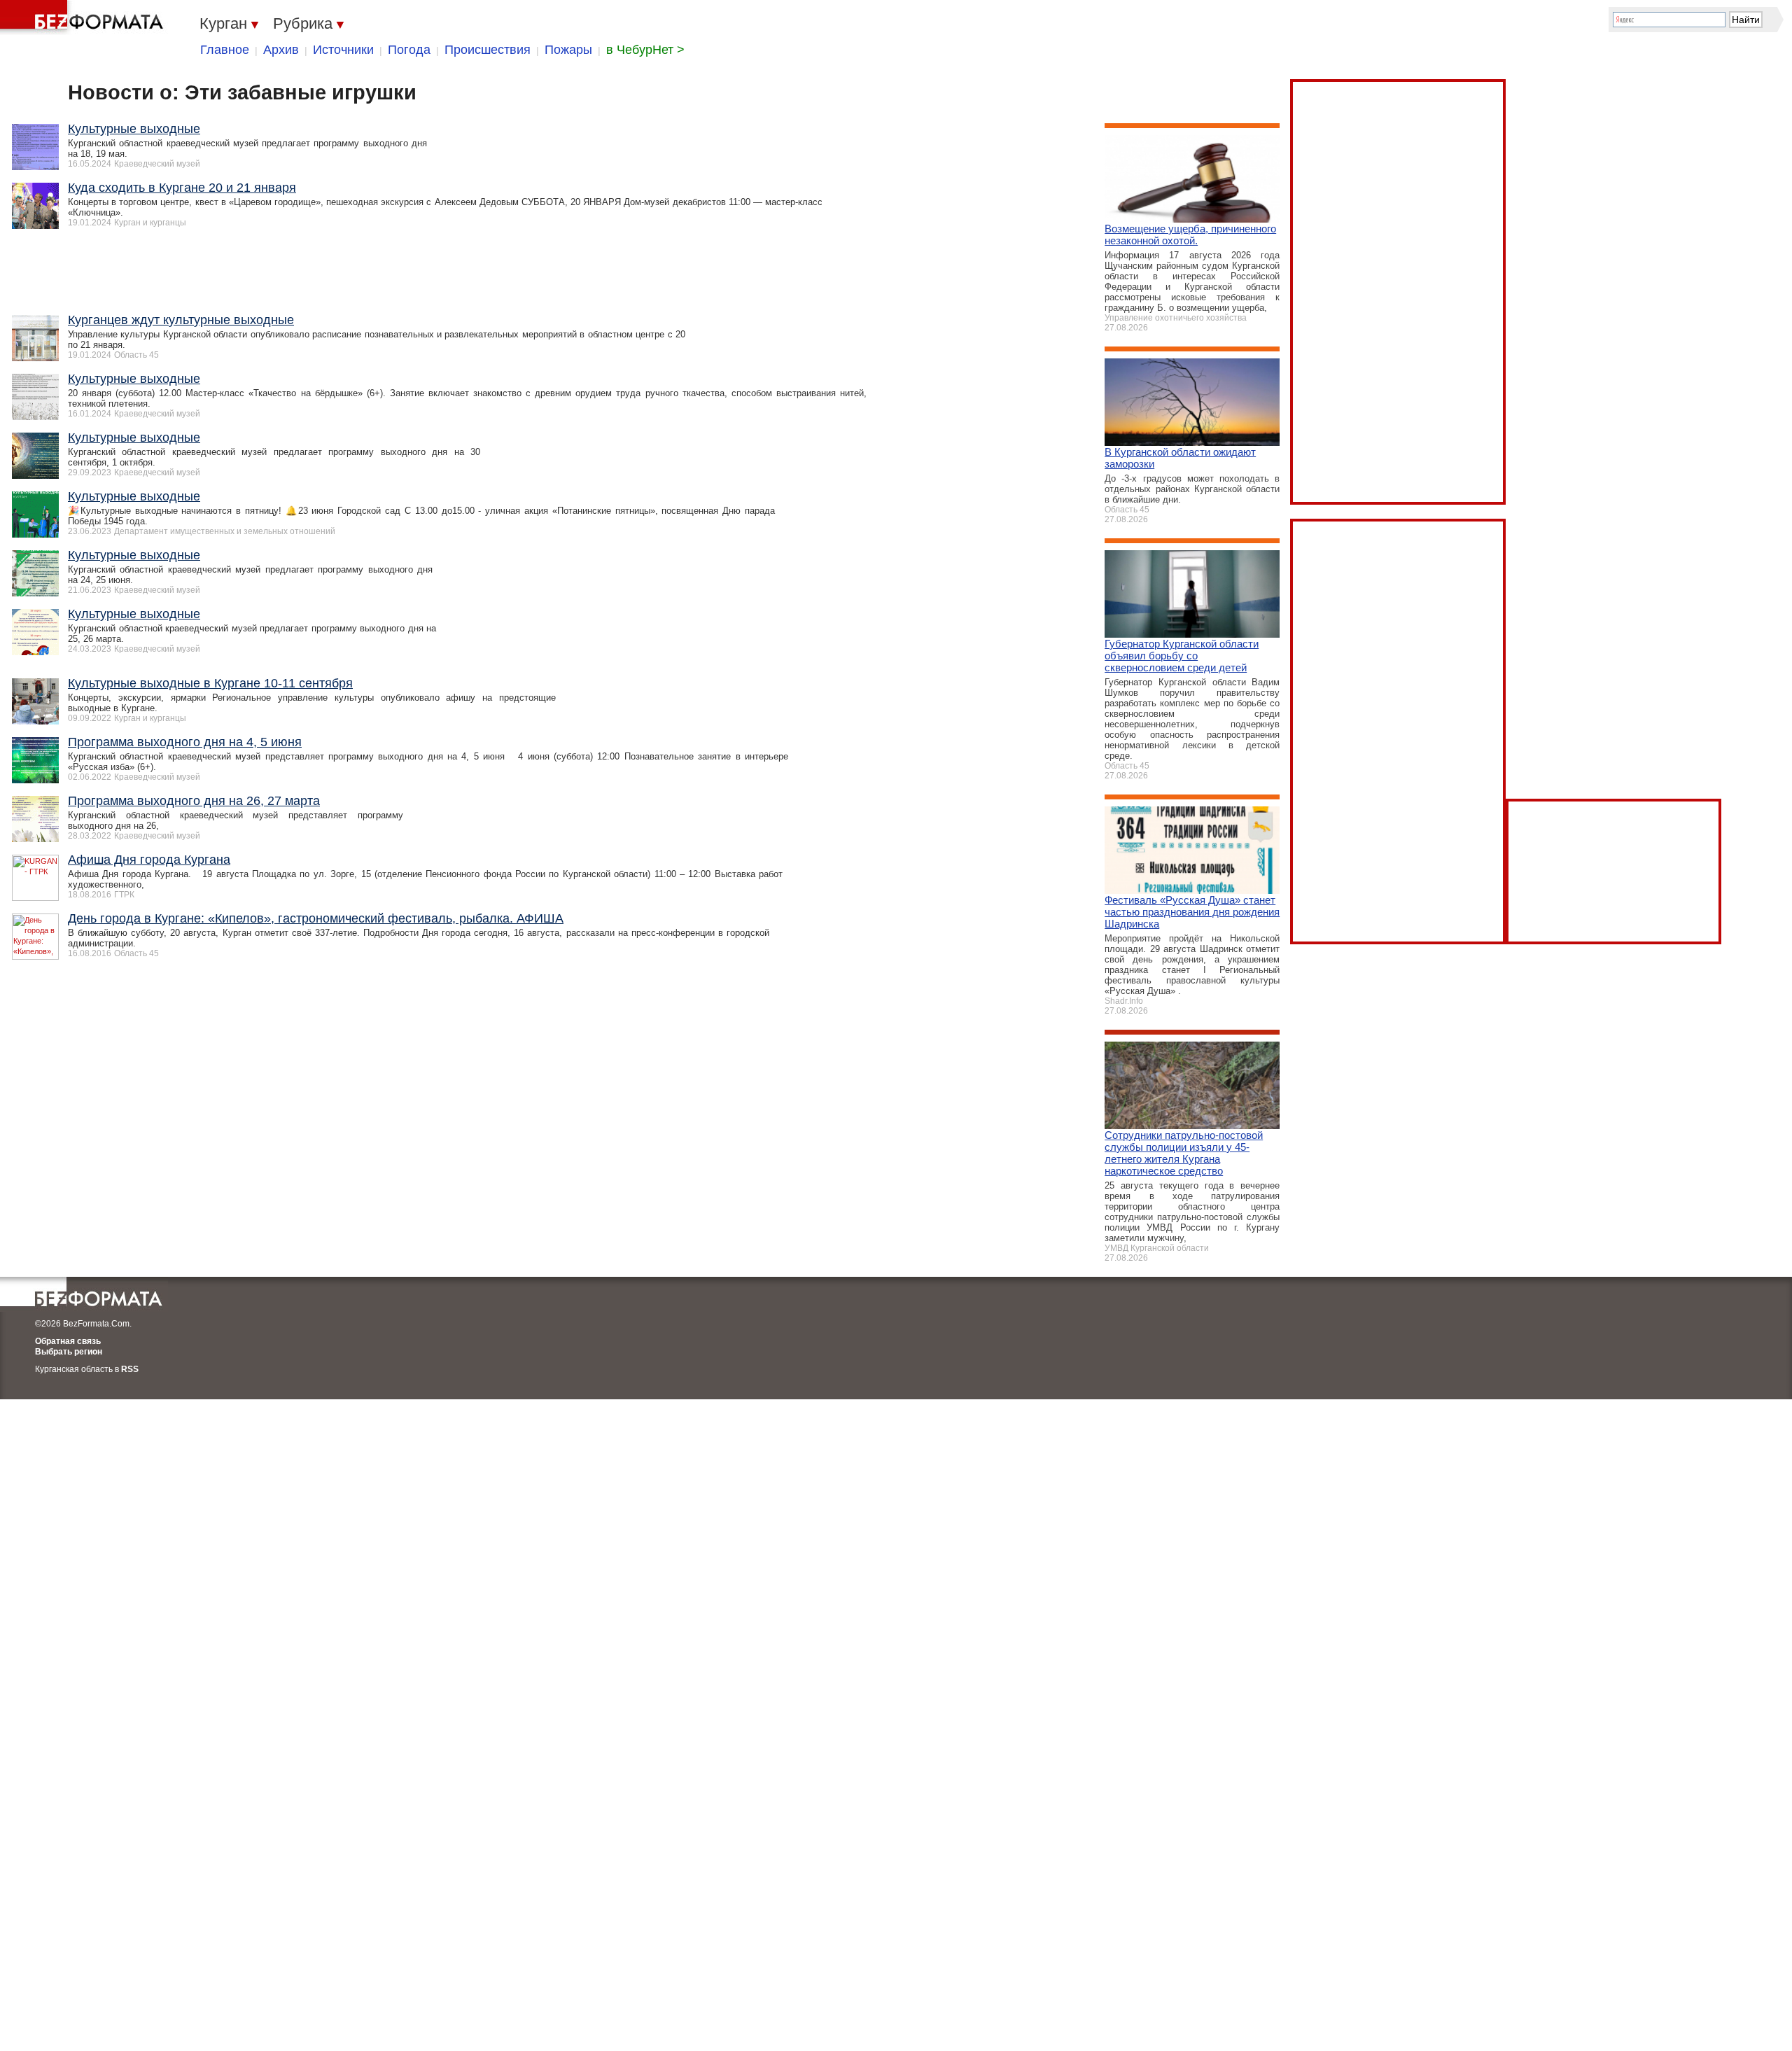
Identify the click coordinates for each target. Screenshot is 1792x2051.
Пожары (568, 50)
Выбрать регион (69, 1352)
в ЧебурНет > (645, 50)
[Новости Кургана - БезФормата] (84, 17)
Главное (225, 50)
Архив (281, 50)
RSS (130, 1369)
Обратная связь (68, 1341)
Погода (409, 50)
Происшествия (488, 50)
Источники (343, 50)
